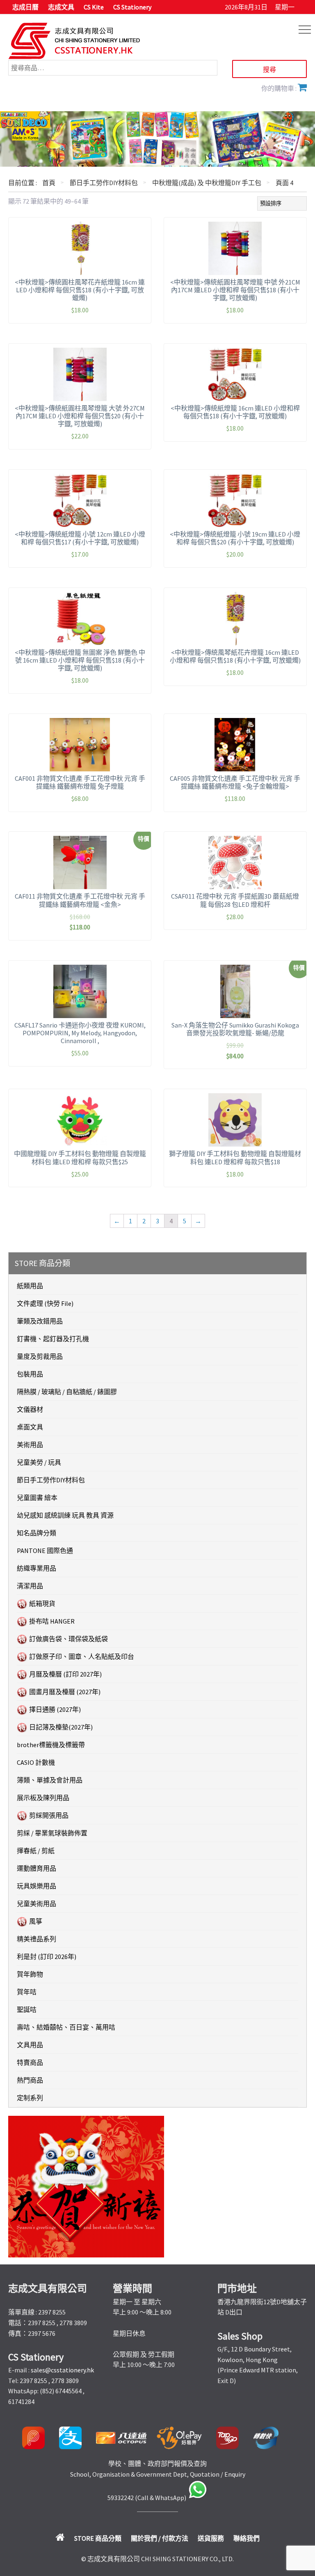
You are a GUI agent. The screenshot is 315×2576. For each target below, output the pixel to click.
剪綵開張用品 (49, 1815)
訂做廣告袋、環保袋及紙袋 (68, 1639)
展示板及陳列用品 (43, 1798)
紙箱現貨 (42, 1603)
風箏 (36, 1921)
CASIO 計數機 (36, 1762)
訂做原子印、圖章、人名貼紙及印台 (82, 1656)
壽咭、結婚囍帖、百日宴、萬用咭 (66, 2027)
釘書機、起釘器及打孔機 (53, 1339)
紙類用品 (30, 1286)
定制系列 (30, 2098)
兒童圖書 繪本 (37, 1498)
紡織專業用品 (37, 1568)
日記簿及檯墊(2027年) (61, 1727)
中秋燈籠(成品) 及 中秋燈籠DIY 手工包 (207, 183)
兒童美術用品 (37, 1904)
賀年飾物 (30, 1974)
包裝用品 (30, 1374)
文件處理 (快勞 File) (45, 1303)
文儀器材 (30, 1409)
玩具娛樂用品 (37, 1886)
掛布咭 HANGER (52, 1621)
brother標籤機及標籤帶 (51, 1745)
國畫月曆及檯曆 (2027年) (65, 1692)
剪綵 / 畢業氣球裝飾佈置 (52, 1833)
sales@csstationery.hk (62, 2370)
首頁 (49, 183)
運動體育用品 (37, 1868)
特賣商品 (30, 2062)
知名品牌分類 (37, 1533)
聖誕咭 (27, 2009)
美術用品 (30, 1445)
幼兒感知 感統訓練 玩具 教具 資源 (65, 1515)
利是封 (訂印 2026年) (47, 1957)
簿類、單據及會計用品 (50, 1780)
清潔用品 (30, 1586)
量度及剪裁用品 (40, 1356)
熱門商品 (30, 2080)
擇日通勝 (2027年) (55, 1709)
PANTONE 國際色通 (45, 1551)
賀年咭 (27, 1992)
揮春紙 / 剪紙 (36, 1851)
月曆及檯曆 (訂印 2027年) (65, 1674)
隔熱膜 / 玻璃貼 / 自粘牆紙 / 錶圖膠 (67, 1392)
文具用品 (30, 2045)
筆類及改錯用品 (40, 1321)
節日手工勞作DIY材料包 (104, 183)
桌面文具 (30, 1427)
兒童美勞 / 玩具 (39, 1462)
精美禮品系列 (37, 1939)
